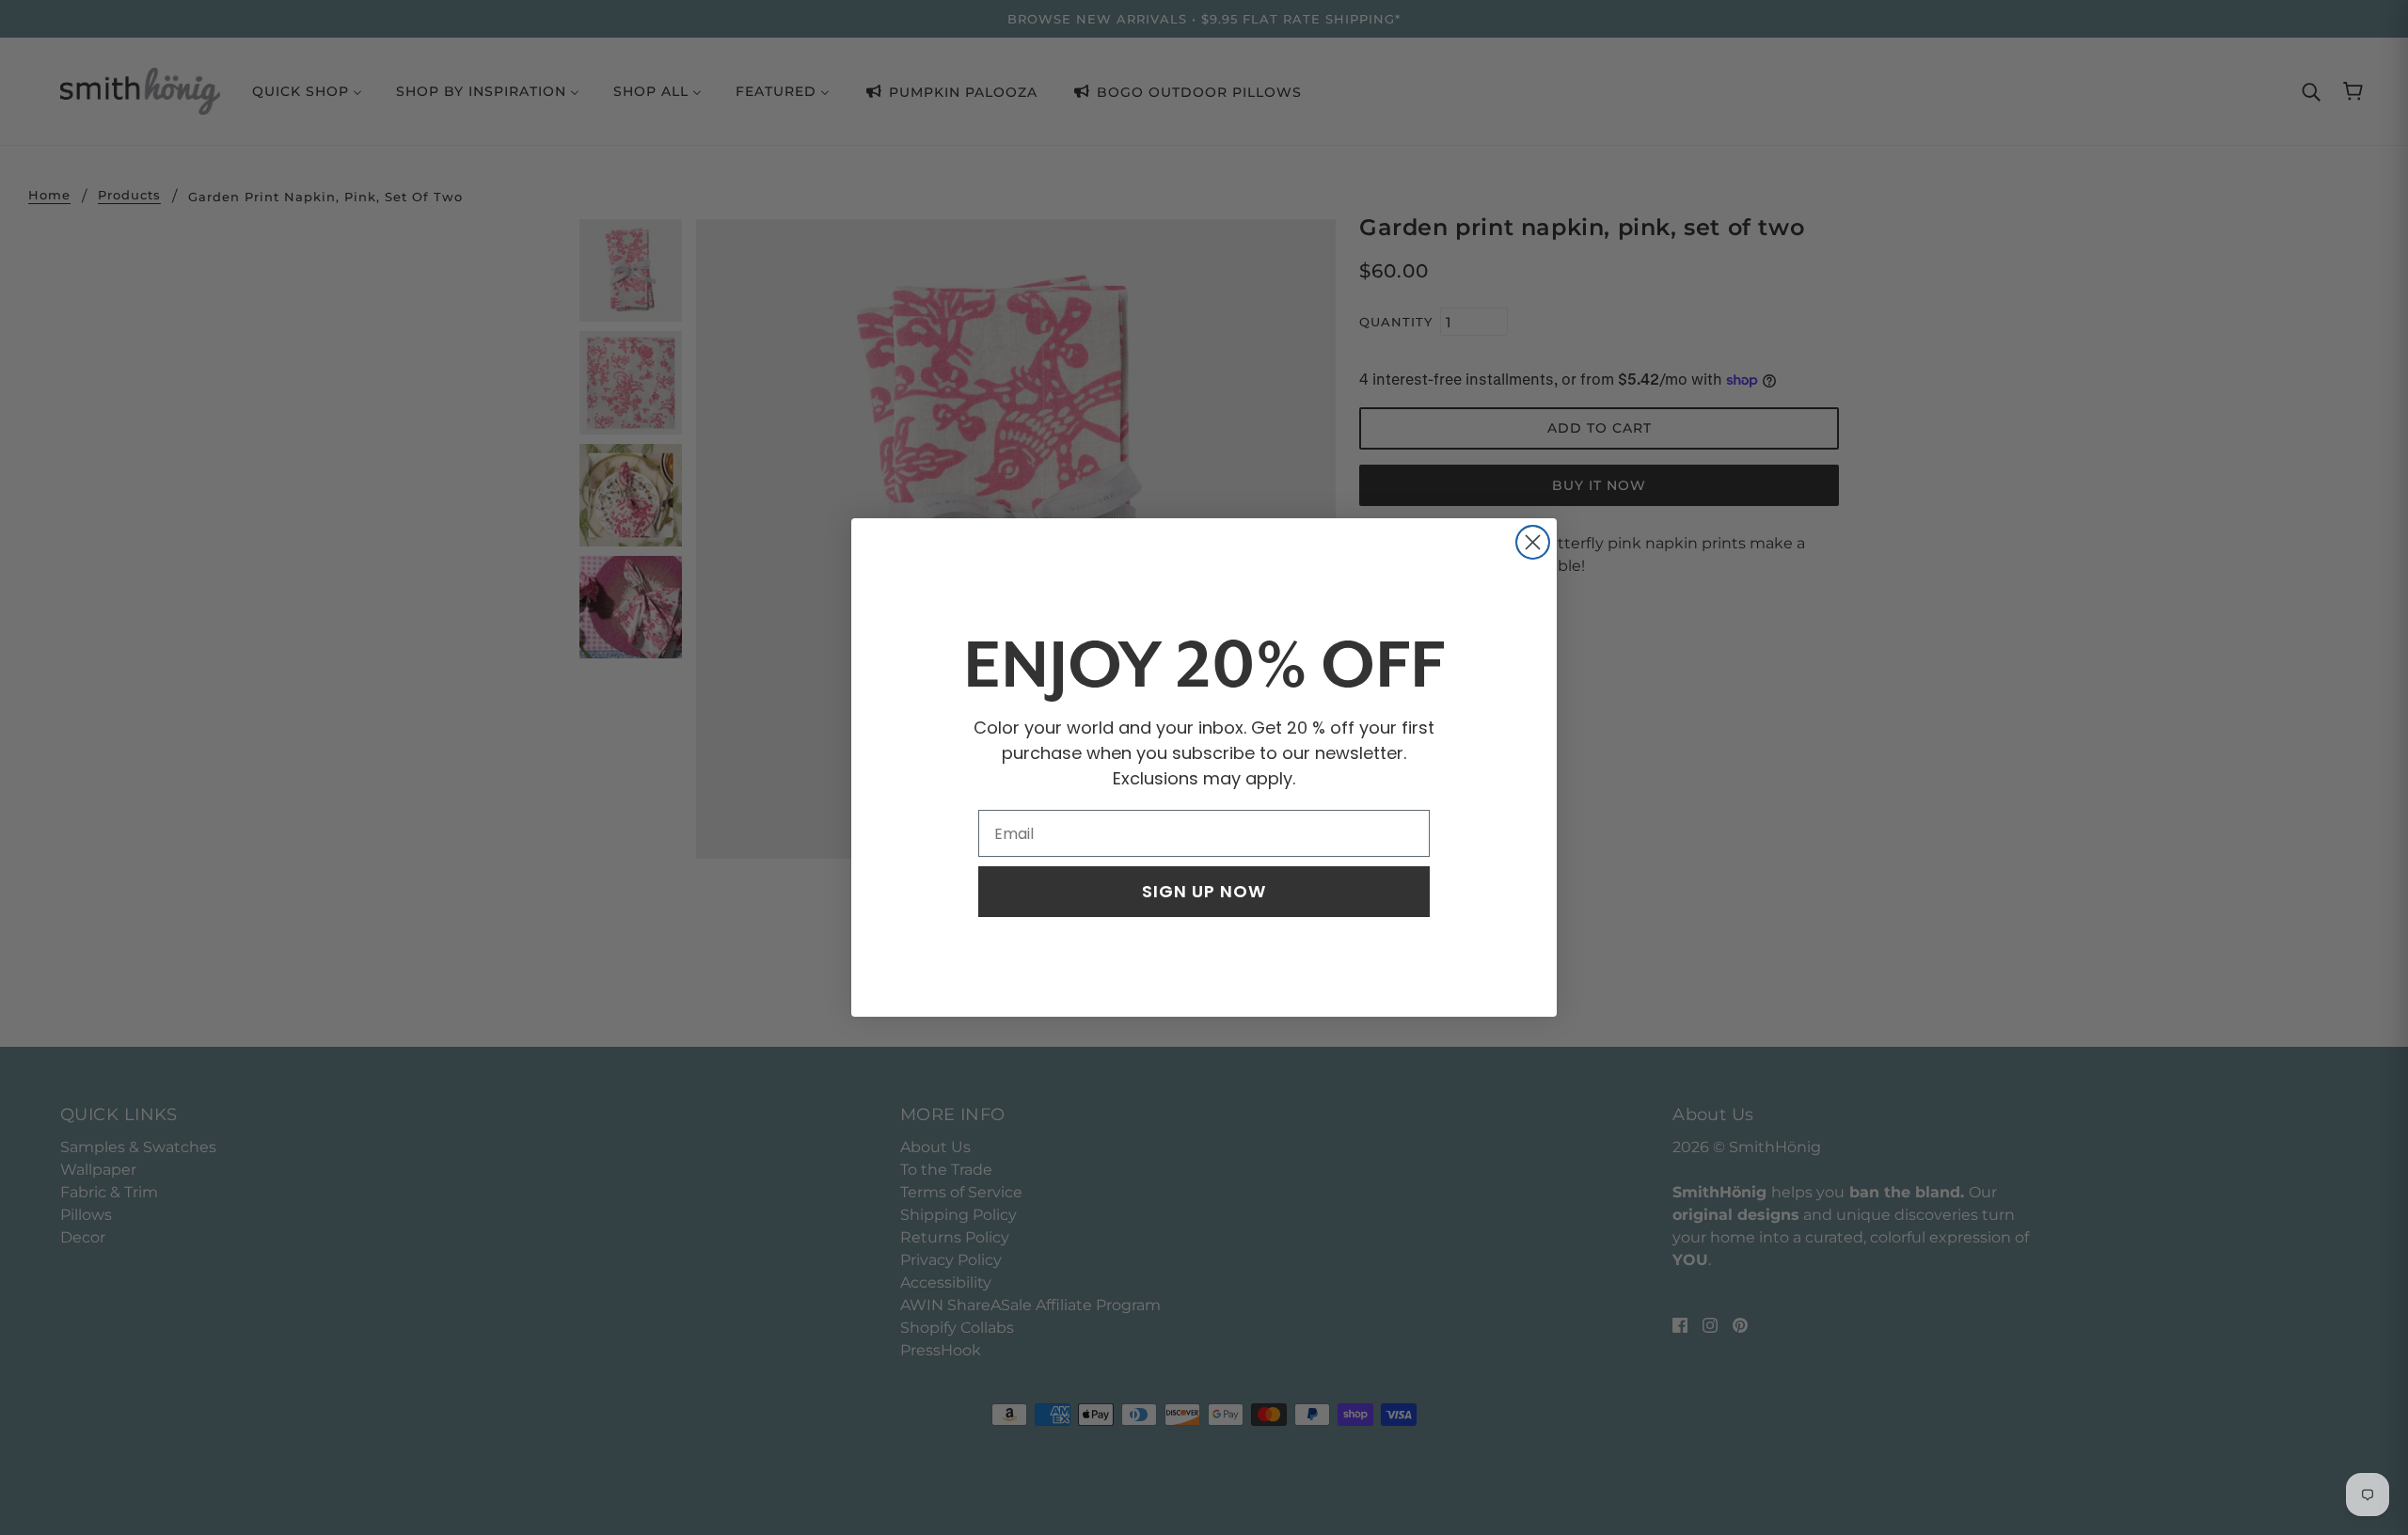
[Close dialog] (1533, 542)
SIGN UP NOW (1204, 891)
